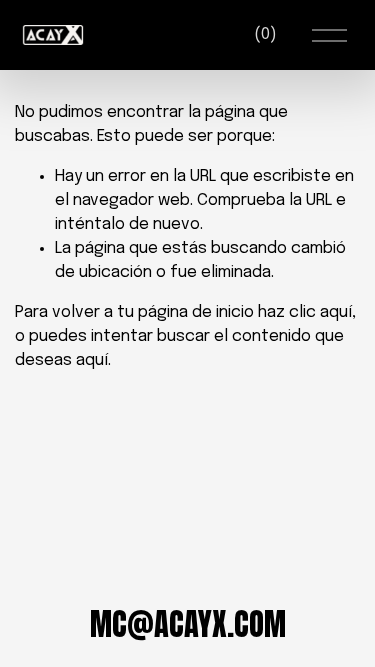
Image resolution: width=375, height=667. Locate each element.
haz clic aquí (305, 312)
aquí (92, 360)
